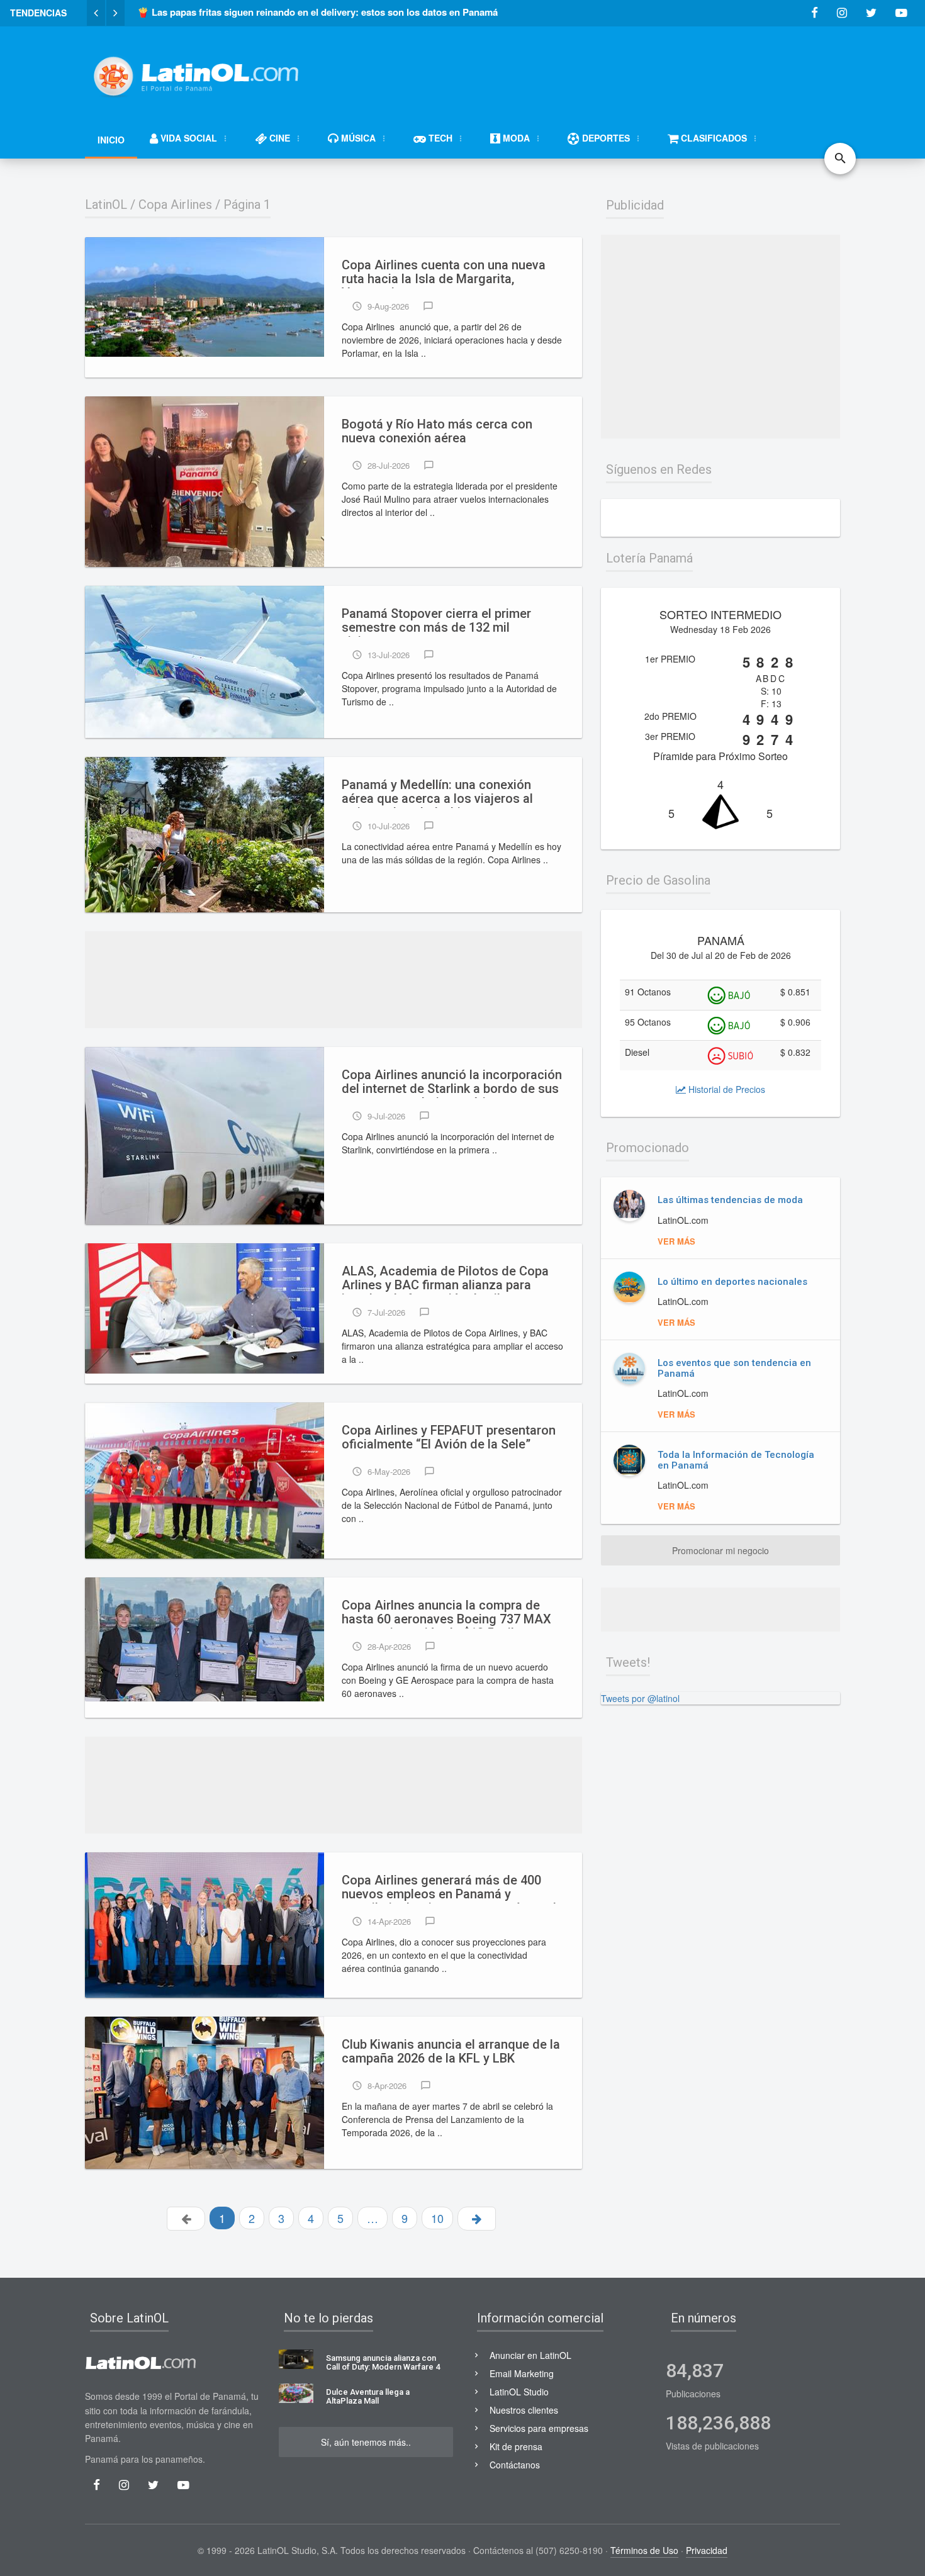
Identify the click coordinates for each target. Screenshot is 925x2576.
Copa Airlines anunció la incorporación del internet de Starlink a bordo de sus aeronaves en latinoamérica (452, 1083)
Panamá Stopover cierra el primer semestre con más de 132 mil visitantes (436, 622)
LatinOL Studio (519, 2392)
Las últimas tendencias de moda (730, 1200)
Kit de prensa (516, 2446)
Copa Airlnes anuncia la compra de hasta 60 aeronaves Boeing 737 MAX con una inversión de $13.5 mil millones (446, 1613)
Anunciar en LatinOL (530, 2355)
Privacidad (707, 2550)
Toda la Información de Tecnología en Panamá (736, 1460)
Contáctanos (515, 2465)
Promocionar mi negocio (720, 1550)
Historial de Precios (726, 1089)
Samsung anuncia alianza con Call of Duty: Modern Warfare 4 (383, 2363)
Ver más (676, 1241)
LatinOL (106, 204)
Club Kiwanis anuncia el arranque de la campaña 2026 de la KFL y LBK (451, 2052)
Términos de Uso (644, 2550)
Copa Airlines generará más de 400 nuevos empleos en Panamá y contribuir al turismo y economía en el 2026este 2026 (449, 1888)
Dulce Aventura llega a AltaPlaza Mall (368, 2397)
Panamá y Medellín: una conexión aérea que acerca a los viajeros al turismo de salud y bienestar (437, 793)
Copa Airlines (175, 204)
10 (437, 2218)
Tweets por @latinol (640, 1698)
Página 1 (247, 204)
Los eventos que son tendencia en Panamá (734, 1368)
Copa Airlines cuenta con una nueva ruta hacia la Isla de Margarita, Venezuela (444, 273)
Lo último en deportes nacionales (732, 1282)
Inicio (111, 140)
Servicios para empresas (539, 2428)
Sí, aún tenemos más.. (366, 2442)
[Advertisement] (611, 70)
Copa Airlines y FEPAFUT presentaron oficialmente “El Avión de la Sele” (449, 1437)
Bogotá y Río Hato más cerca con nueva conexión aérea (437, 431)
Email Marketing (522, 2373)
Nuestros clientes (524, 2410)
